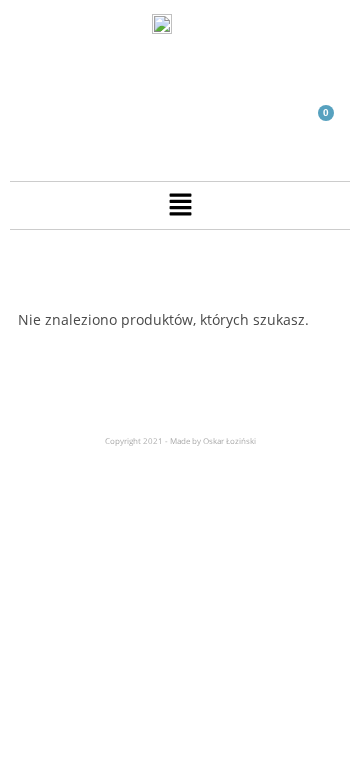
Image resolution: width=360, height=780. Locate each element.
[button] (180, 205)
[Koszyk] (317, 124)
